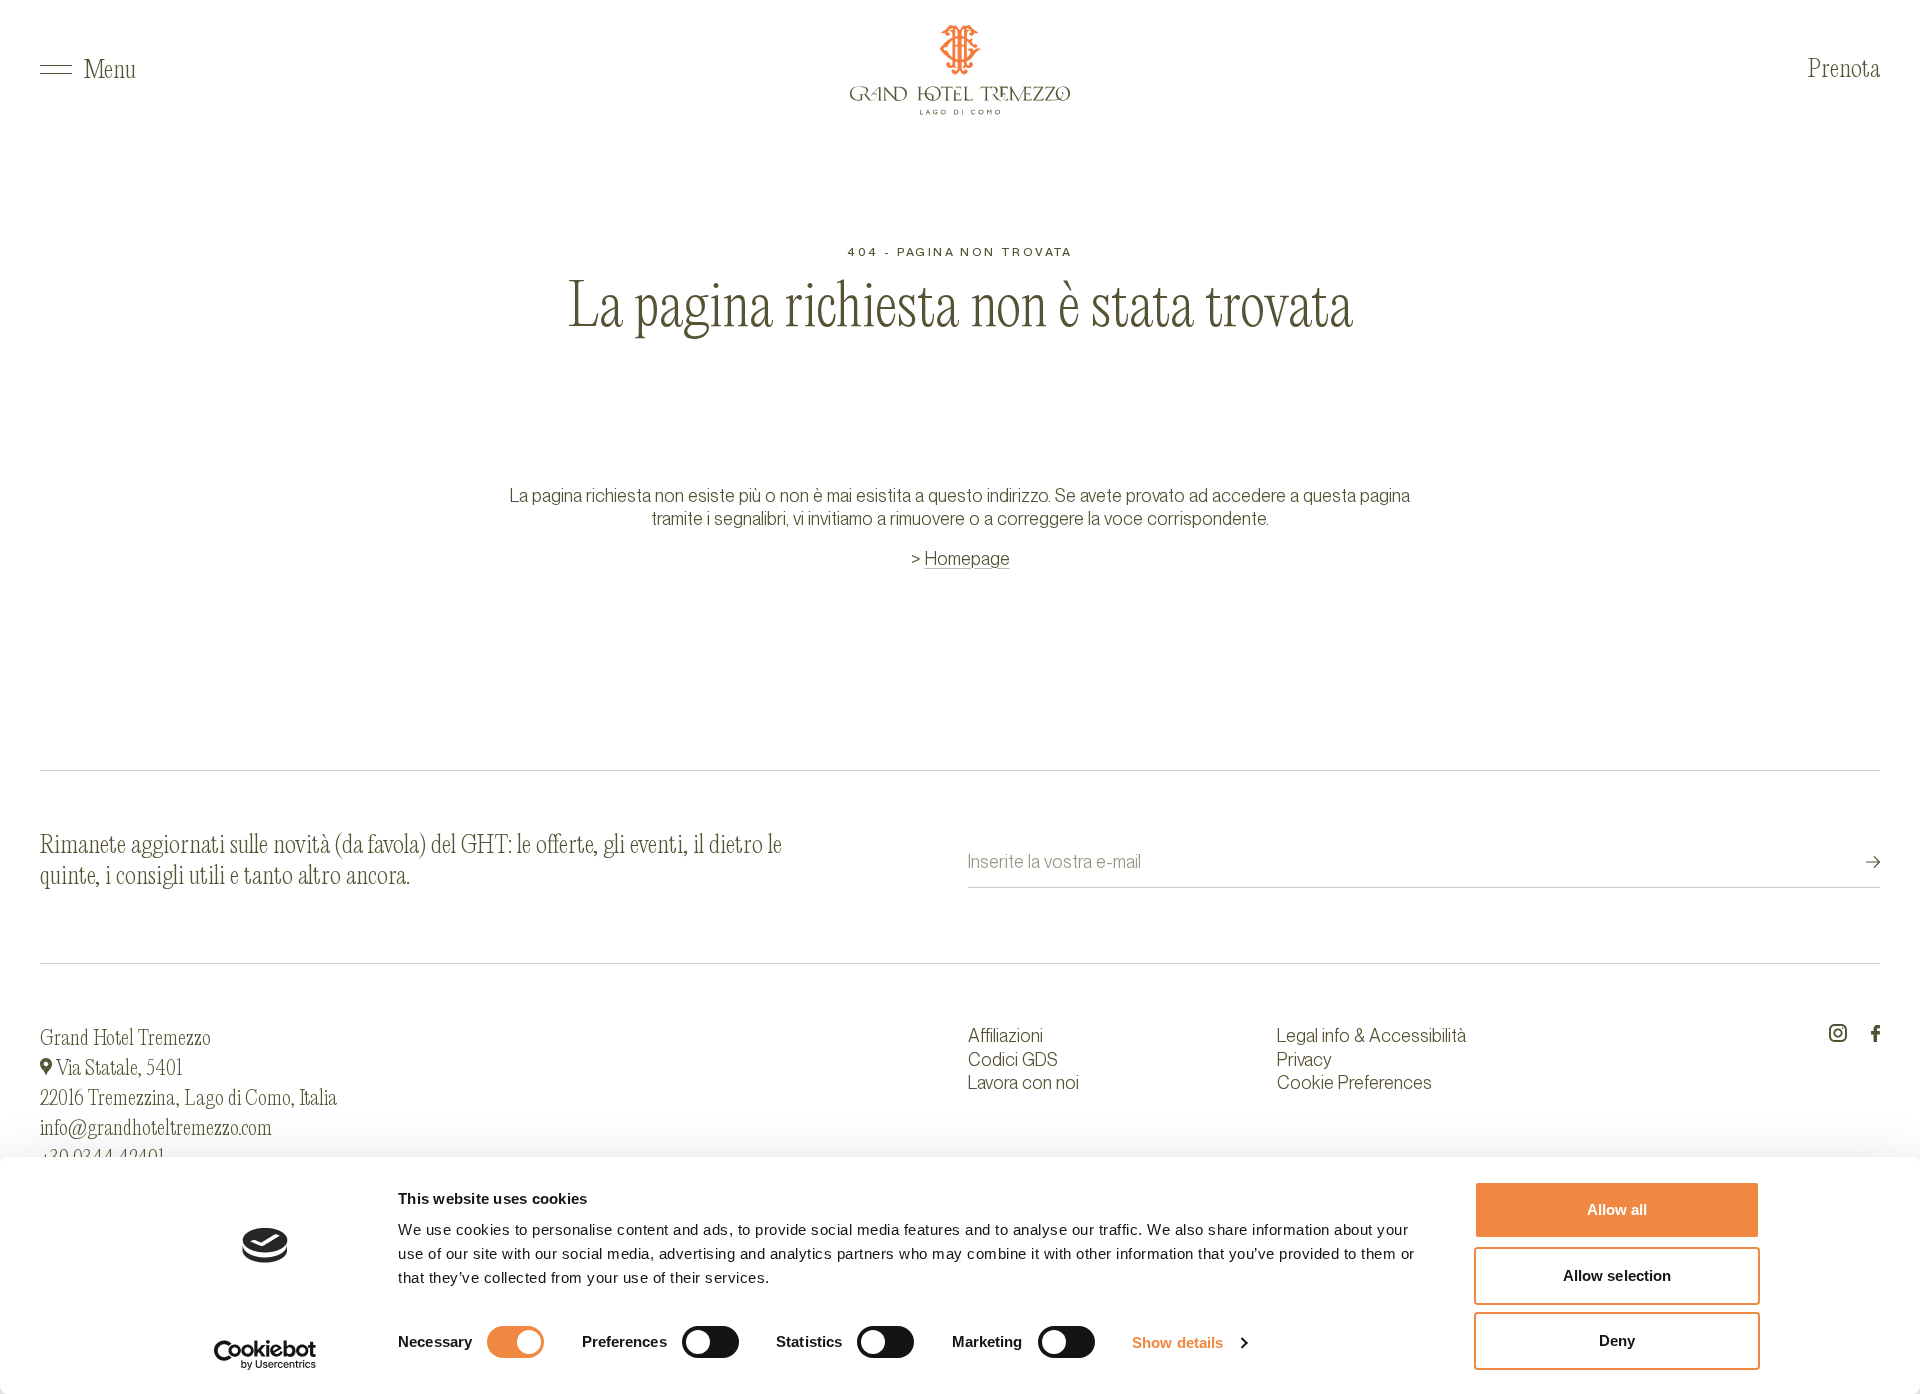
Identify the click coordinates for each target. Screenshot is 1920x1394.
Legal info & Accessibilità (1371, 1035)
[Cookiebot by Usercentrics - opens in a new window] (265, 1355)
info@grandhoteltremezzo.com (156, 1129)
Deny (1617, 1340)
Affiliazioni (1005, 1035)
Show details (1177, 1342)
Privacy (1304, 1059)
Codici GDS (1013, 1059)
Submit (1855, 862)
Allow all (1617, 1209)
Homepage (967, 558)
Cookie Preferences (1354, 1082)
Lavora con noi (1023, 1082)
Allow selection (1617, 1275)
